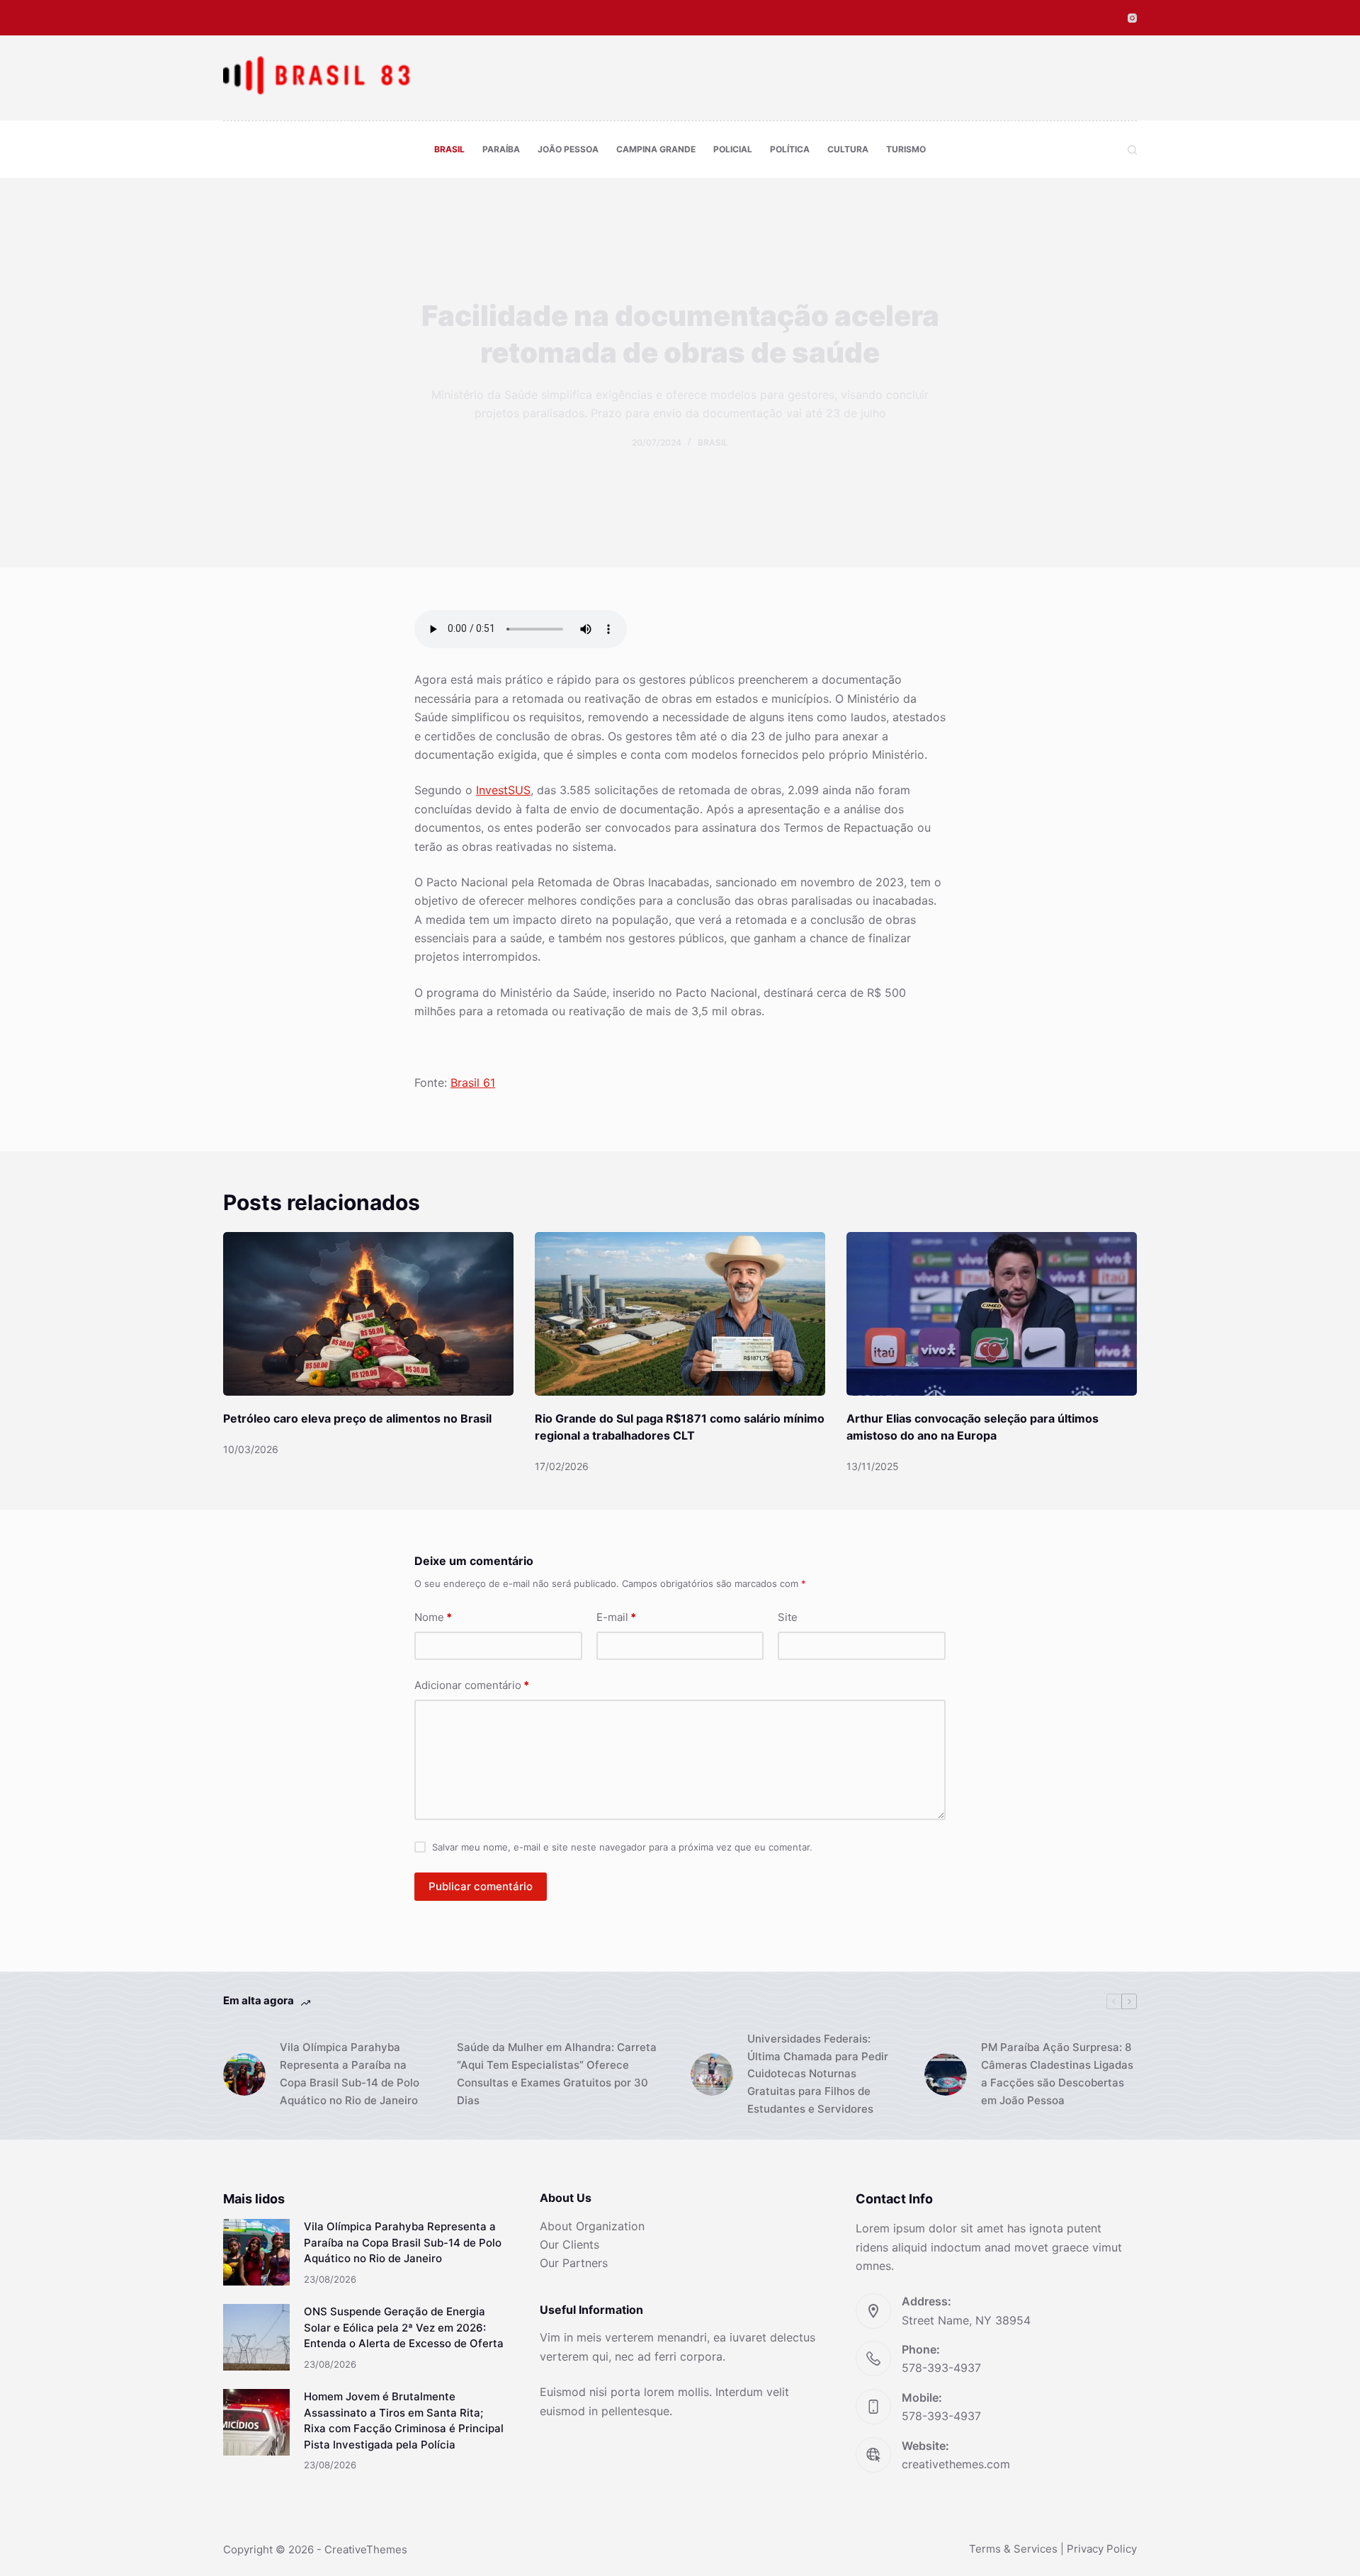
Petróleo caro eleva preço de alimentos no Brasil (357, 1418)
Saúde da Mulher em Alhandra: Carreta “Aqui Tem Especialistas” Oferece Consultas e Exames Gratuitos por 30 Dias (557, 2073)
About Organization (592, 2226)
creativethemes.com (956, 2464)
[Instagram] (1132, 18)
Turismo (906, 149)
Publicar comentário (481, 1886)
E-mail (616, 1617)
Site (788, 1617)
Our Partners (574, 2263)
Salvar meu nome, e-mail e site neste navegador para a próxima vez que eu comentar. (622, 1847)
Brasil (449, 149)
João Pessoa (568, 149)
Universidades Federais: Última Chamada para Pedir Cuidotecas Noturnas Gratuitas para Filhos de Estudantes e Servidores (818, 2074)
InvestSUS (503, 790)
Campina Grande (656, 149)
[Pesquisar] (1132, 150)
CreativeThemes (366, 2549)
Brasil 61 (473, 1083)
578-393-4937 (941, 2368)
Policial (733, 149)
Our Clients (569, 2244)
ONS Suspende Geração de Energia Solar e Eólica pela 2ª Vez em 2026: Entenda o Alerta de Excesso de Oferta (404, 2327)
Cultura (848, 149)
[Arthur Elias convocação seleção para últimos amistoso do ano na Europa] (992, 1314)
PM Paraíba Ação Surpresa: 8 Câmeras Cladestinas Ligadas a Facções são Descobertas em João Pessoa (1057, 2073)
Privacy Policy (1102, 2549)
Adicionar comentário (472, 1685)
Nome (433, 1617)
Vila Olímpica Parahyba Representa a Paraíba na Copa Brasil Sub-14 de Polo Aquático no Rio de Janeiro (350, 2073)
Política (790, 149)
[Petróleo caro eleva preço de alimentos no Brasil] (368, 1314)
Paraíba (501, 149)
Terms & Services (1013, 2549)
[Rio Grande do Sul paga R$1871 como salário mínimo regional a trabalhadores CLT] (680, 1314)
